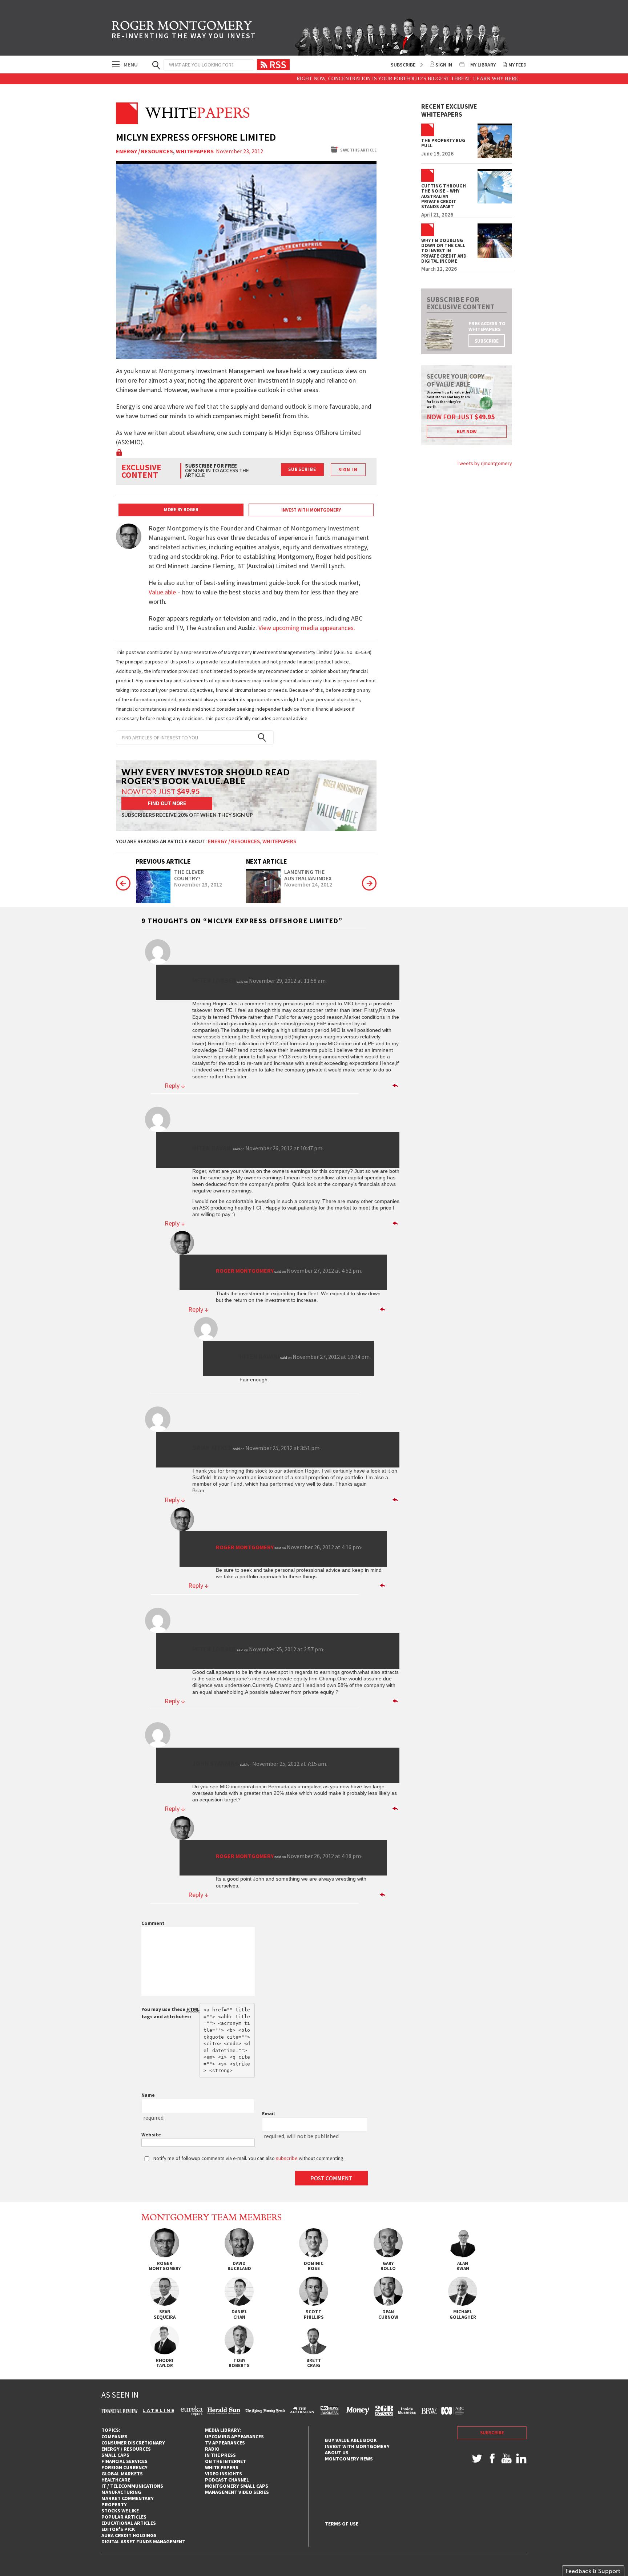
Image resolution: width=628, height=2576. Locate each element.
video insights (224, 2474)
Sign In (444, 65)
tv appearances (225, 2443)
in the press (220, 2455)
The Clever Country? (189, 875)
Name (148, 2095)
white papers (222, 2467)
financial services (124, 2461)
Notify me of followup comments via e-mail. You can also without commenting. (248, 2158)
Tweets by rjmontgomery (484, 463)
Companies (114, 2436)
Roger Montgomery (245, 1271)
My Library (483, 65)
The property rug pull (443, 143)
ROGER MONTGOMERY (184, 31)
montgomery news (349, 2459)
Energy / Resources (144, 152)
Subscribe (403, 65)
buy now (467, 431)
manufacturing (121, 2492)
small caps (115, 2455)
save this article (358, 150)
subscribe (487, 341)
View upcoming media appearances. (307, 628)
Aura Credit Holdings (129, 2535)
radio (212, 2449)
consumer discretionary (133, 2443)
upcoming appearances (234, 2436)
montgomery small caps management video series (237, 2489)
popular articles (124, 2517)
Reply (175, 1086)
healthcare (116, 2480)
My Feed (518, 65)
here (460, 79)
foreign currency (124, 2467)
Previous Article (163, 861)
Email (268, 2113)
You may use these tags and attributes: (170, 2013)
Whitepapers (195, 152)
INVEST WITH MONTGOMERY (311, 510)
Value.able (162, 592)
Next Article (267, 861)
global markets (122, 2474)
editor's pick (118, 2529)
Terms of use (342, 2524)
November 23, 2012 (198, 885)
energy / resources (126, 2449)
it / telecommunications (132, 2486)
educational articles (129, 2523)
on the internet (226, 2461)
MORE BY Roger (181, 510)
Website (151, 2135)
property (114, 2504)
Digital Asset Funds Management (143, 2541)
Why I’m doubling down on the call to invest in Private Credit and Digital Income (444, 251)
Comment (153, 1923)
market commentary (128, 2498)
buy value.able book (351, 2440)
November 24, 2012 (308, 885)
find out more (167, 803)
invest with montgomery (357, 2446)
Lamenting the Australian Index (308, 875)
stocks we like (120, 2511)
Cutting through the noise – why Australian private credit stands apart (444, 196)
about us (337, 2452)
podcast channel (227, 2480)
